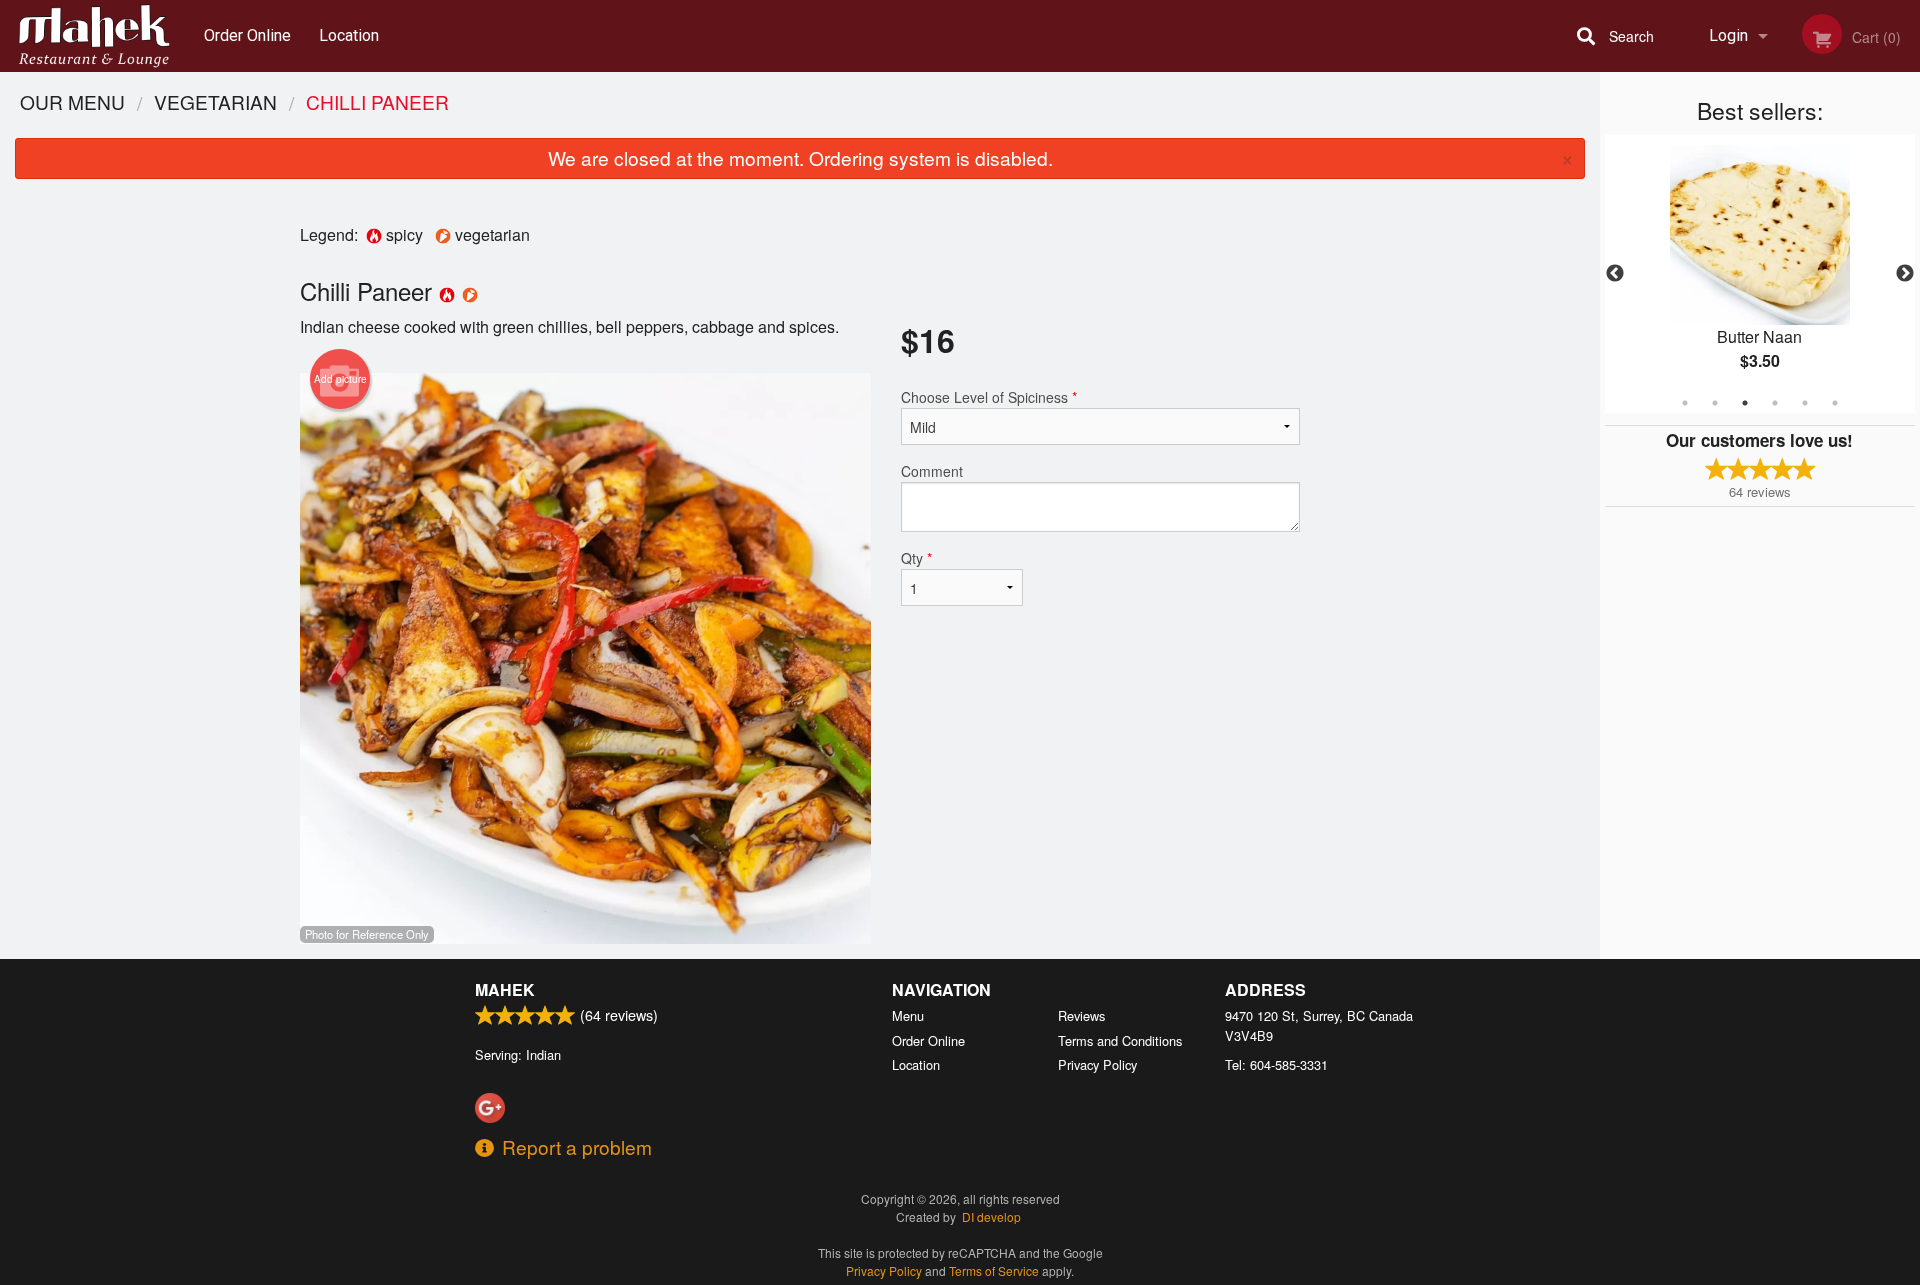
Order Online (247, 35)
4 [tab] (1775, 403)
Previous (1615, 274)
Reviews (1081, 1015)
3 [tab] (1745, 403)
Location (349, 35)
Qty (916, 558)
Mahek (505, 989)
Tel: (1276, 1064)
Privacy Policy (1097, 1064)
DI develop (991, 1216)
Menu (908, 1015)
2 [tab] (1715, 403)
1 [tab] (1685, 403)
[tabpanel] (1760, 274)
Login (1728, 35)
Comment (932, 471)
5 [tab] (1805, 403)
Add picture (340, 379)
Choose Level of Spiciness (989, 397)
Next (1905, 274)
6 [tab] (1835, 403)
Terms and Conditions (1120, 1040)
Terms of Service (994, 1270)
